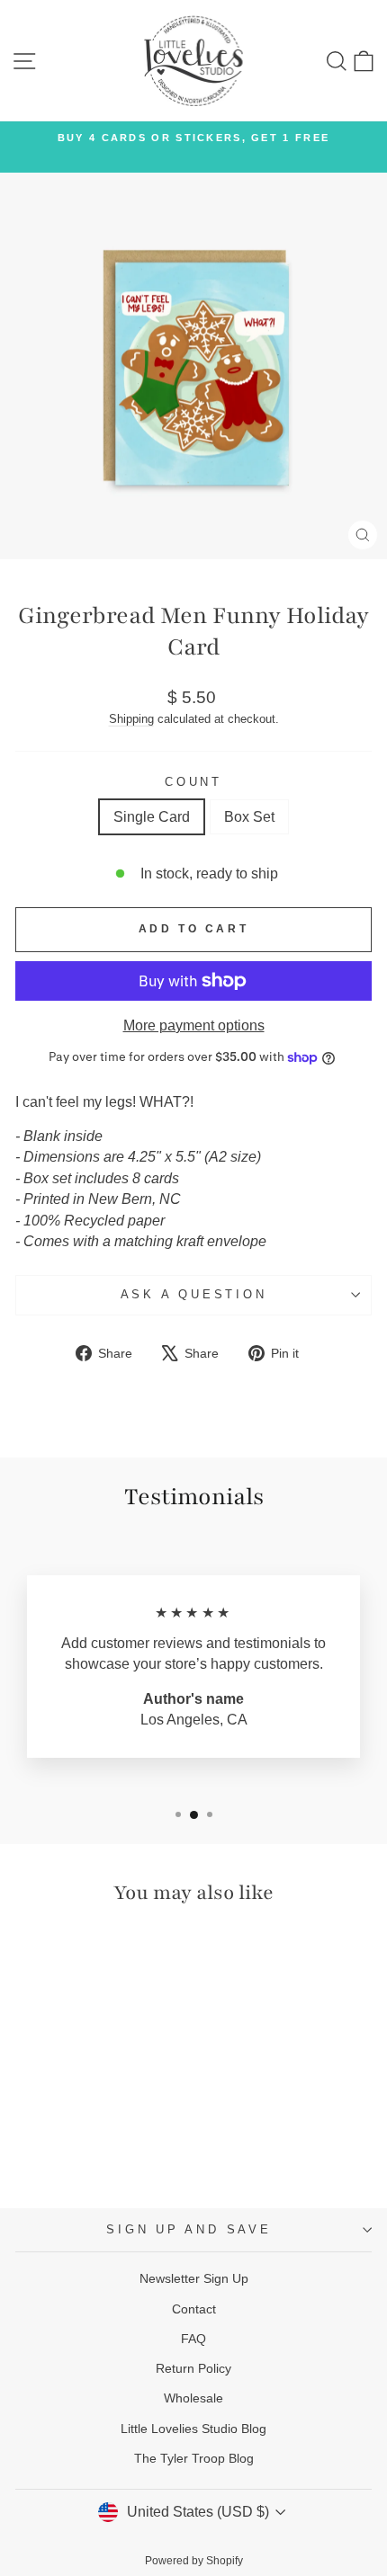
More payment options (194, 1025)
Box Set (249, 817)
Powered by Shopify (194, 2561)
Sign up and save (189, 2230)
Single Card (152, 817)
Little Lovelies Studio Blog (193, 2429)
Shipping (131, 719)
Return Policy (193, 2368)
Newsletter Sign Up (194, 2278)
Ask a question (194, 1295)
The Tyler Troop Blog (194, 2458)
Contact (194, 2309)
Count (193, 782)
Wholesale (193, 2398)
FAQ (193, 2339)
